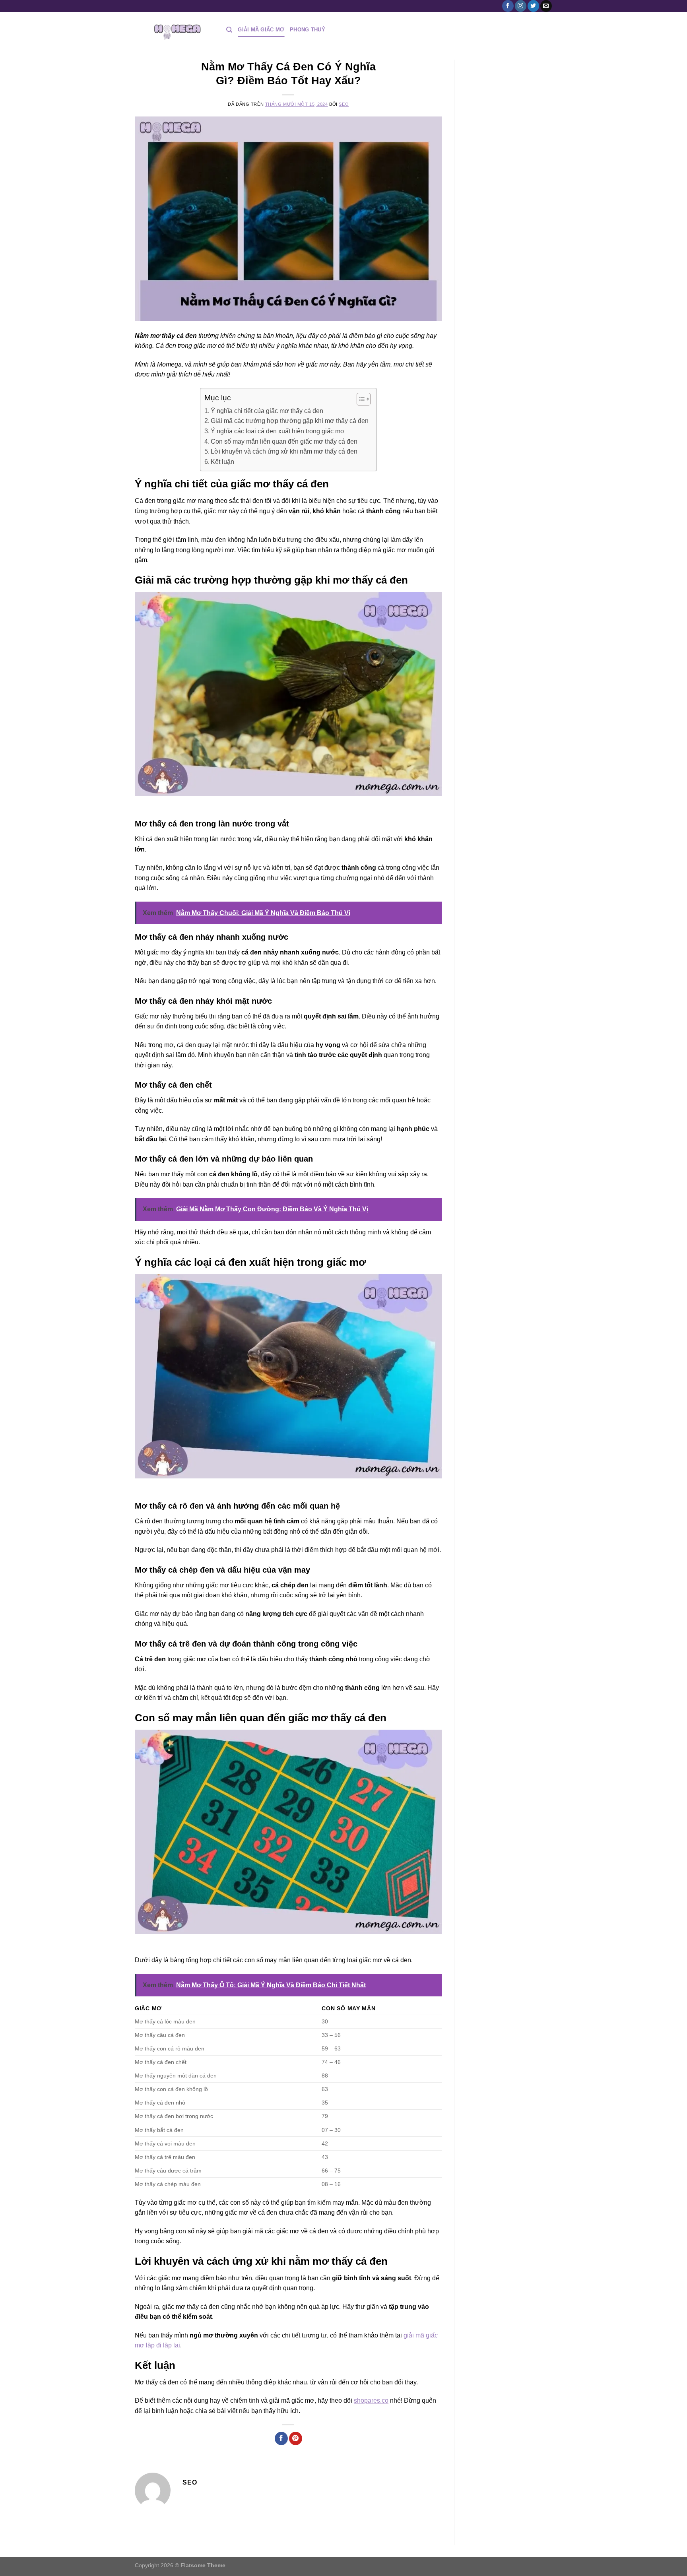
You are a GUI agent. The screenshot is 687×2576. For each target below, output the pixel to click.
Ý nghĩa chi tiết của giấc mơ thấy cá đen (267, 411)
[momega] (175, 30)
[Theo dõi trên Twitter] (533, 6)
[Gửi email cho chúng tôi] (546, 6)
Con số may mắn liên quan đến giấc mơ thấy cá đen (284, 441)
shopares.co (371, 2400)
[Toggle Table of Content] (360, 399)
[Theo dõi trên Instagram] (521, 6)
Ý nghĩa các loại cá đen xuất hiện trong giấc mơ (278, 431)
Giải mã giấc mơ (261, 30)
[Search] (229, 30)
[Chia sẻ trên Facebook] (281, 2438)
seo (344, 104)
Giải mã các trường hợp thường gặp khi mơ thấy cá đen (290, 421)
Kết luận (222, 462)
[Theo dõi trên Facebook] (508, 6)
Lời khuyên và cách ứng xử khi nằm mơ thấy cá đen (284, 451)
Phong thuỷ (308, 30)
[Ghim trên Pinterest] (296, 2438)
